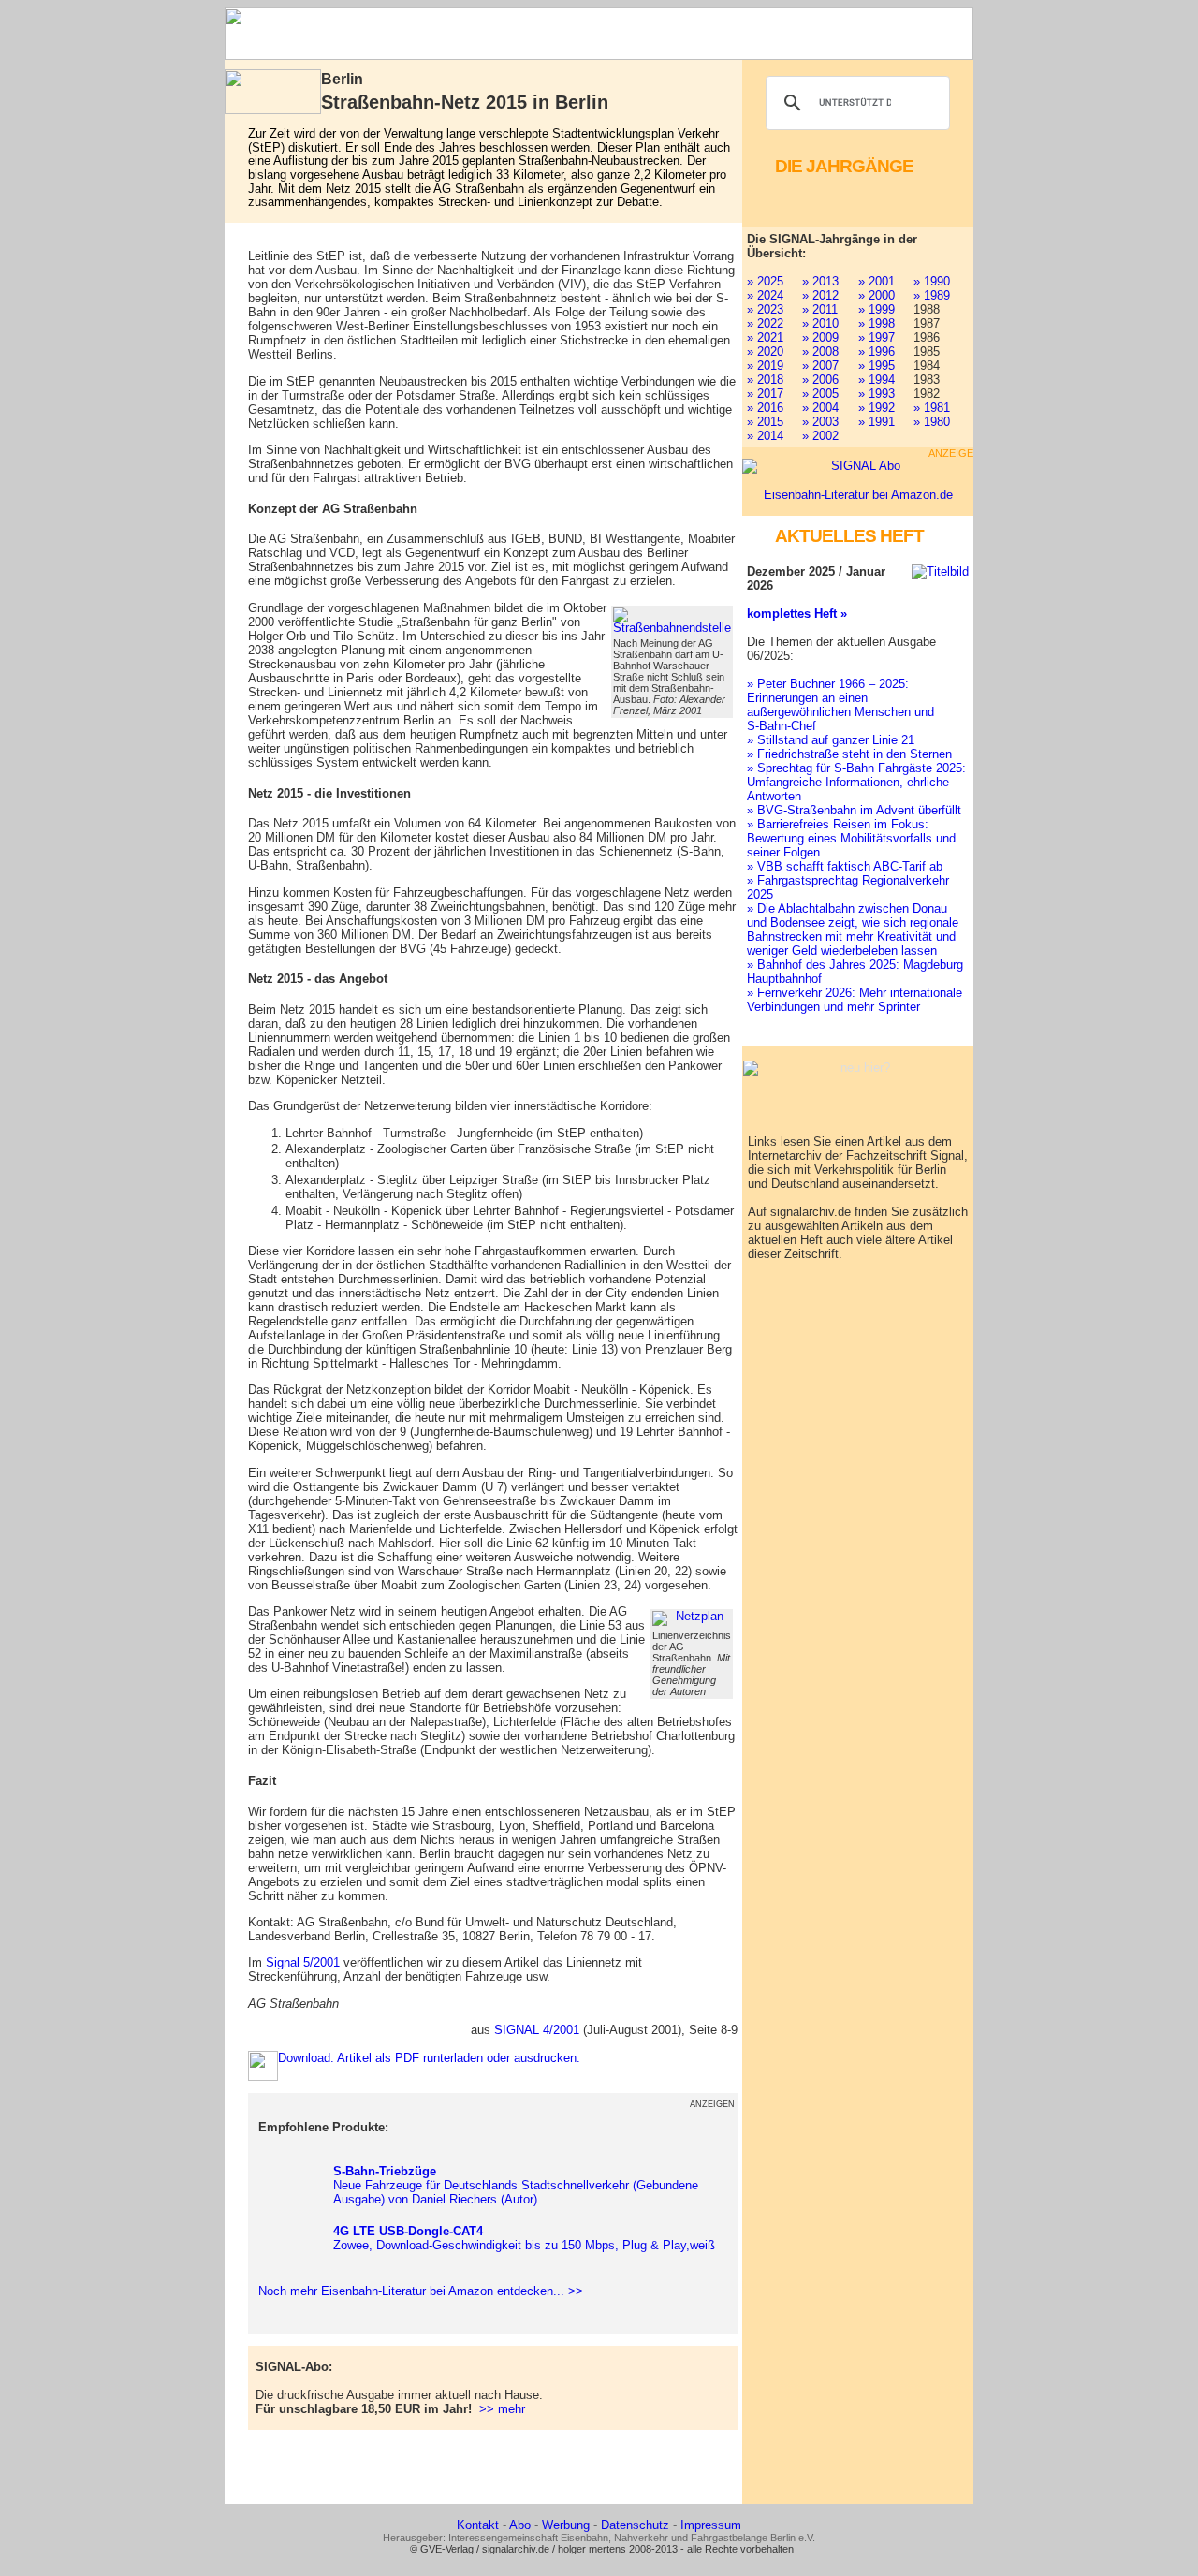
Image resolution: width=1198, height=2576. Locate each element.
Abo (520, 2525)
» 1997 (877, 337)
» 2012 (820, 295)
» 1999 (877, 309)
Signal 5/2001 (303, 1962)
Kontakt (478, 2525)
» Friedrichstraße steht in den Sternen (849, 754)
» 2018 (765, 380)
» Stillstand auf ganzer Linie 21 (831, 740)
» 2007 (820, 366)
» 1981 (932, 408)
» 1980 (932, 422)
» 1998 (877, 323)
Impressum (711, 2525)
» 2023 (765, 309)
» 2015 (765, 422)
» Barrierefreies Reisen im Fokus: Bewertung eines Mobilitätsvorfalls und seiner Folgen (851, 838)
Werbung (566, 2525)
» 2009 (820, 337)
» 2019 (765, 366)
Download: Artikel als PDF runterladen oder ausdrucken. (429, 2058)
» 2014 (765, 436)
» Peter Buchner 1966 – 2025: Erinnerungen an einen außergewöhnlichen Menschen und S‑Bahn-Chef (840, 705)
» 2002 (820, 436)
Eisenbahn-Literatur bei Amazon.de (858, 495)
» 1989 (932, 295)
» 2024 (765, 295)
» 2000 (877, 295)
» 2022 (765, 323)
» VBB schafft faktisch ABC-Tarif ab (845, 866)
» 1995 (877, 366)
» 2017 (765, 394)
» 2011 (820, 309)
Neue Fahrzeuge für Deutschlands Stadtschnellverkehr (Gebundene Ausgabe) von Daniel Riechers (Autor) (516, 2185)
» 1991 (877, 422)
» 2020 (765, 351)
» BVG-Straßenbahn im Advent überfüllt (854, 810)
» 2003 (820, 422)
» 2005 (820, 394)
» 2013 (820, 281)
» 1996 (877, 351)
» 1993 (877, 394)
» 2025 (765, 281)
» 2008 (820, 351)
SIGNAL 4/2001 (537, 2030)
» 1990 (932, 281)
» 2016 (765, 408)
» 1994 (877, 380)
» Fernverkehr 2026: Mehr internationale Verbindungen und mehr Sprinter (855, 1000)
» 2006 (820, 380)
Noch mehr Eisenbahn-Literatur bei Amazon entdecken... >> (417, 2291)
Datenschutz (635, 2525)
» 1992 (877, 408)
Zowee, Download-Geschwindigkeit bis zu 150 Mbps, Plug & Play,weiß (524, 2238)
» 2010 (820, 323)
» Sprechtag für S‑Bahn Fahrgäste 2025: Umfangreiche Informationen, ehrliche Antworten (856, 782)
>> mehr (502, 2409)
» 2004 (820, 408)
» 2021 (765, 337)
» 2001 (877, 281)
